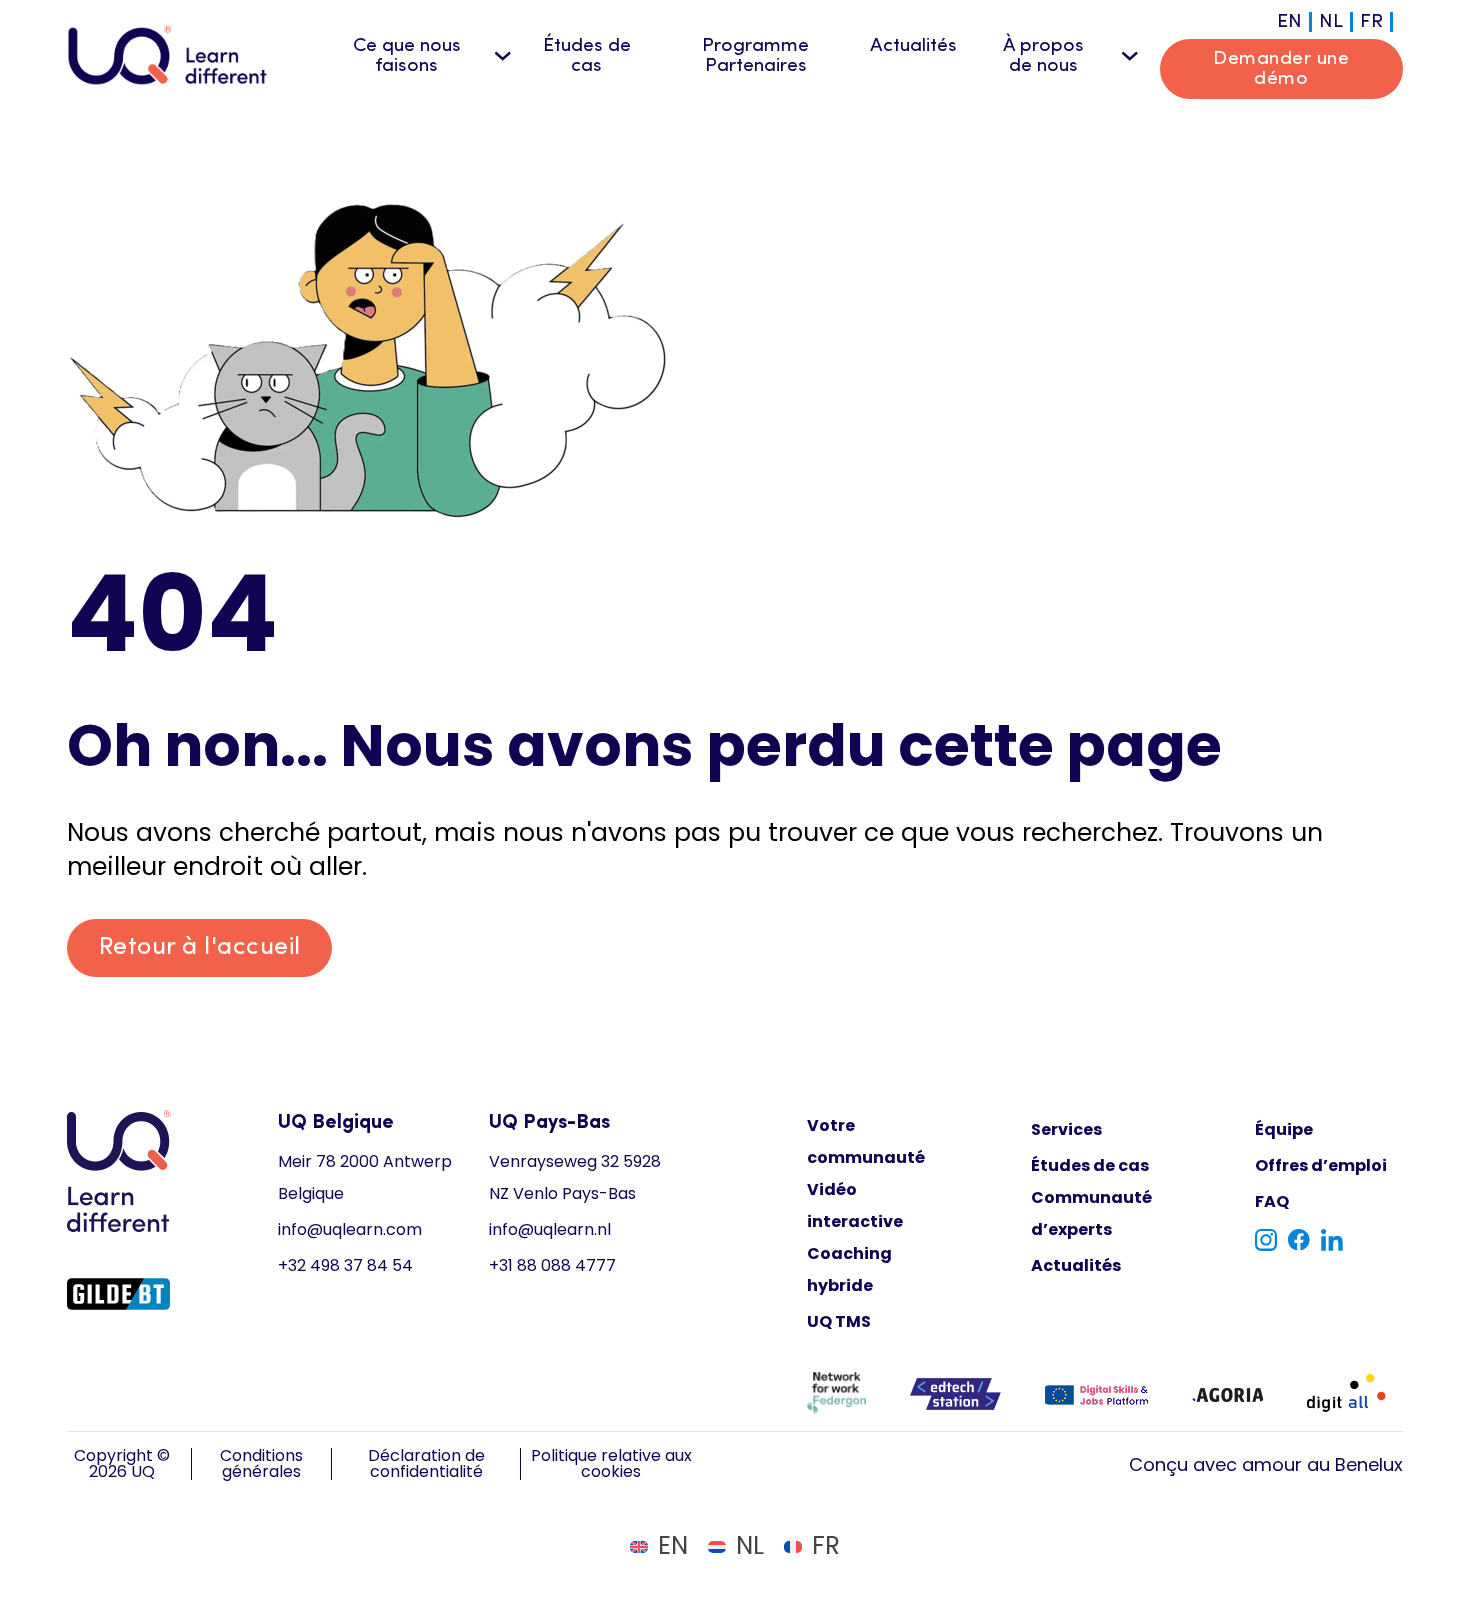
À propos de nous (1043, 56)
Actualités (913, 46)
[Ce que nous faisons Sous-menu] (503, 56)
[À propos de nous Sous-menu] (1130, 56)
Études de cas (587, 56)
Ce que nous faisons (407, 56)
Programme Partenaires (755, 56)
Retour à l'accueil (200, 947)
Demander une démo (1281, 69)
